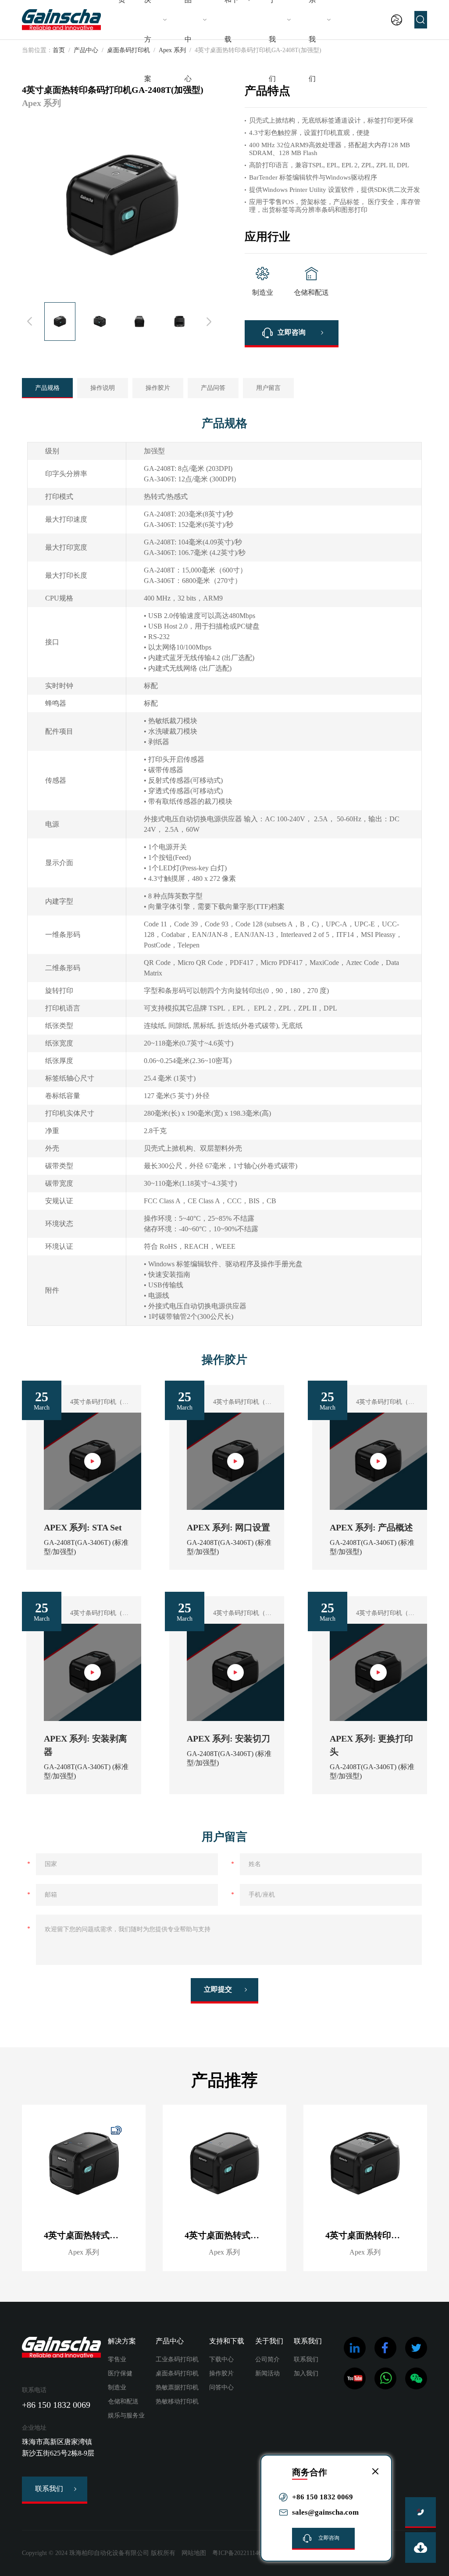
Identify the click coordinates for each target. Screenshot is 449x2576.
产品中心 (86, 50)
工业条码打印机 (177, 2359)
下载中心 (221, 2359)
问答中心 (221, 2387)
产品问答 (213, 388)
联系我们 (49, 2489)
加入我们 (306, 2373)
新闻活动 (267, 2373)
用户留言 (268, 388)
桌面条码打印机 (177, 2373)
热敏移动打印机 (177, 2401)
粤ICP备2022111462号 (241, 2553)
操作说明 (103, 388)
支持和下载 (227, 2341)
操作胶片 (158, 388)
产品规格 (47, 388)
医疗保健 (120, 2373)
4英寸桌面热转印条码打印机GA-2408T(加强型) (376, 2235)
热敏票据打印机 (177, 2387)
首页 (59, 50)
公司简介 (267, 2359)
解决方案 (122, 2341)
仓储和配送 (123, 2401)
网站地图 (194, 2553)
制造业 (117, 2387)
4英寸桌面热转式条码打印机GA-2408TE (95, 2235)
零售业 (117, 2359)
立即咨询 (292, 332)
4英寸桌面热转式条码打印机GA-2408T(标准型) (235, 2235)
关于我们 (269, 2341)
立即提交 (218, 1989)
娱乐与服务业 (126, 2415)
